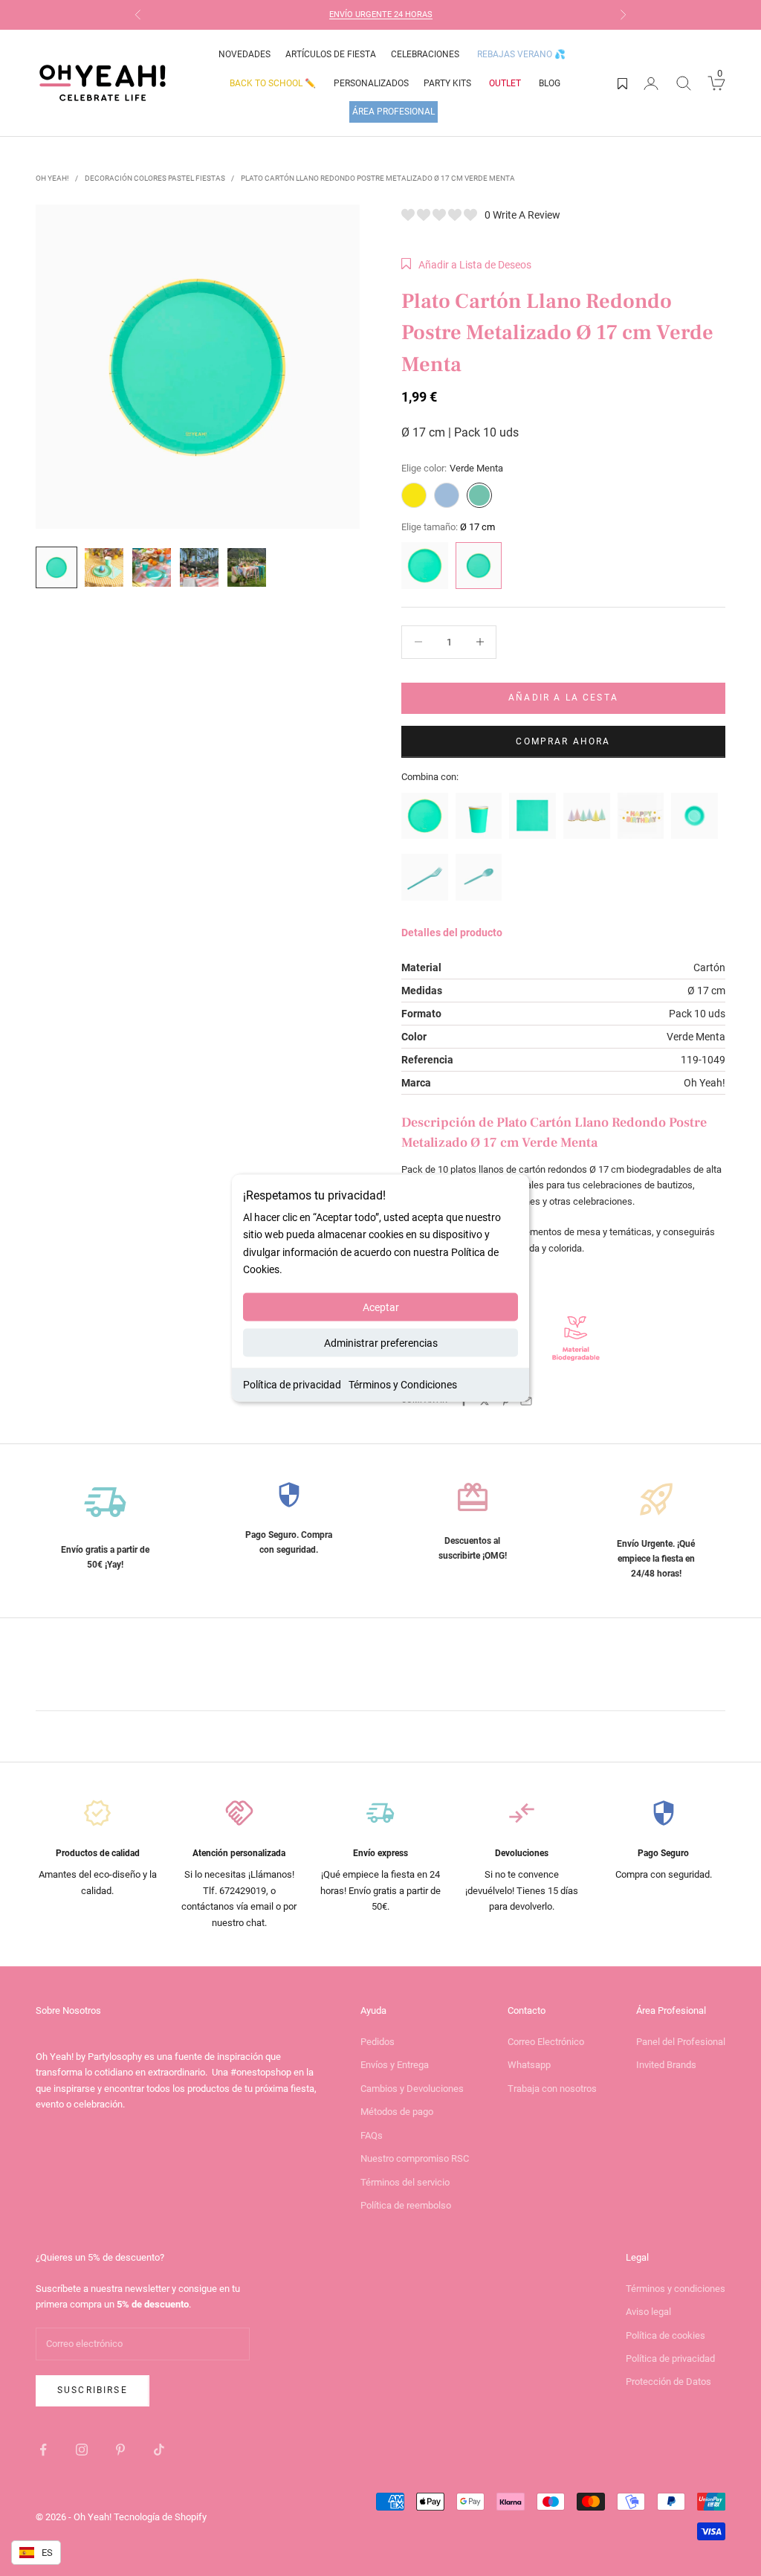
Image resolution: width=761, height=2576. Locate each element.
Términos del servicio (405, 2182)
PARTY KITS (447, 83)
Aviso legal (648, 2312)
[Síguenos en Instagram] (82, 2450)
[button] (466, 265)
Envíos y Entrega (395, 2065)
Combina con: (430, 777)
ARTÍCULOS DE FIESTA (331, 54)
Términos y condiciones (676, 2289)
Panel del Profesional (681, 2042)
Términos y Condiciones (403, 1384)
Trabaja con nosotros (552, 2089)
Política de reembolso (406, 2205)
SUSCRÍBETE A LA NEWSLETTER (417, 15)
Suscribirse (93, 2390)
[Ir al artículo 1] (56, 567)
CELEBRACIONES (425, 54)
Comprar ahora (563, 741)
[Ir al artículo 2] (104, 567)
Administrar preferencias (381, 1342)
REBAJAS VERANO (521, 54)
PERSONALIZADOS (371, 83)
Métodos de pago (397, 2112)
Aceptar (381, 1307)
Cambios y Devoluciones (412, 2089)
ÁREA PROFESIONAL (394, 112)
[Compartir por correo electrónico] (526, 1401)
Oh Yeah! (52, 178)
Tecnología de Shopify (160, 2517)
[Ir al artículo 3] (152, 567)
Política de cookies (666, 2335)
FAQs (372, 2135)
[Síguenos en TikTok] (159, 2450)
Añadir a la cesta (563, 698)
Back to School (273, 83)
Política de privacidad (292, 1384)
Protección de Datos (668, 2382)
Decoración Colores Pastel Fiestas (155, 178)
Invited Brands (666, 2065)
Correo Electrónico (546, 2042)
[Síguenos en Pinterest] (120, 2450)
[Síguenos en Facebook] (43, 2450)
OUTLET (505, 83)
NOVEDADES (245, 54)
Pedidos (378, 2042)
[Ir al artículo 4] (199, 567)
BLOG (550, 83)
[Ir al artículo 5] (247, 567)
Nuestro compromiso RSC (415, 2158)
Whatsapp (529, 2065)
